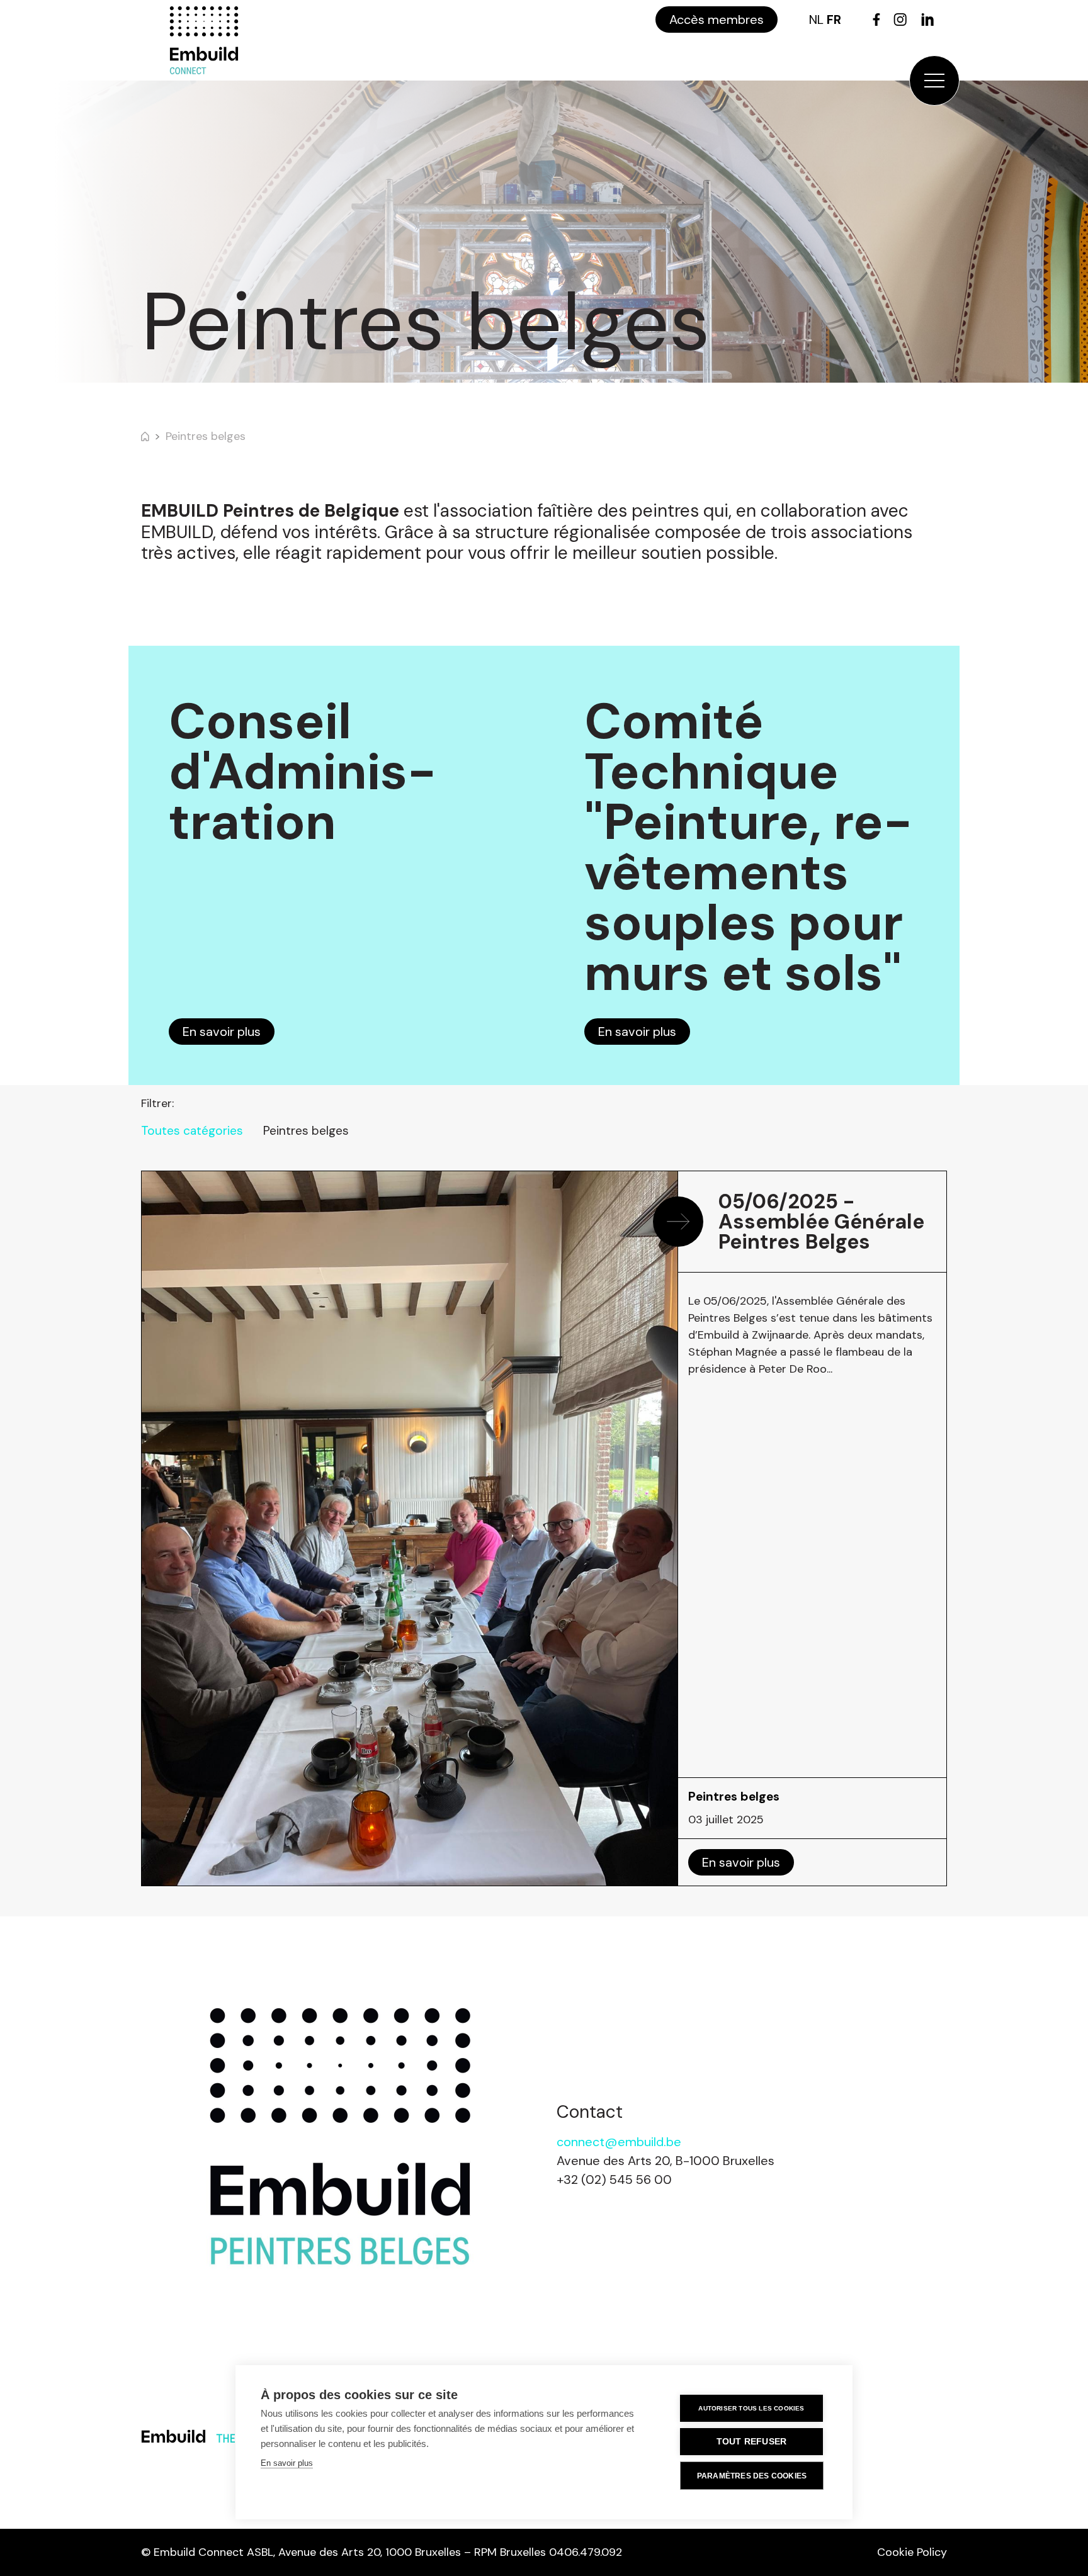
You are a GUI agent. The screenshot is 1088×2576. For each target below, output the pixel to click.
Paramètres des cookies (752, 2476)
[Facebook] (876, 20)
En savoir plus (222, 1032)
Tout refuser (751, 2442)
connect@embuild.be (619, 2142)
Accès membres (717, 20)
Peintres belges (206, 436)
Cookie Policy (912, 2552)
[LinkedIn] (927, 20)
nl (816, 20)
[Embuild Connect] (204, 40)
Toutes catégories (192, 1131)
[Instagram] (900, 20)
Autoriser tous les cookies (751, 2408)
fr (834, 20)
